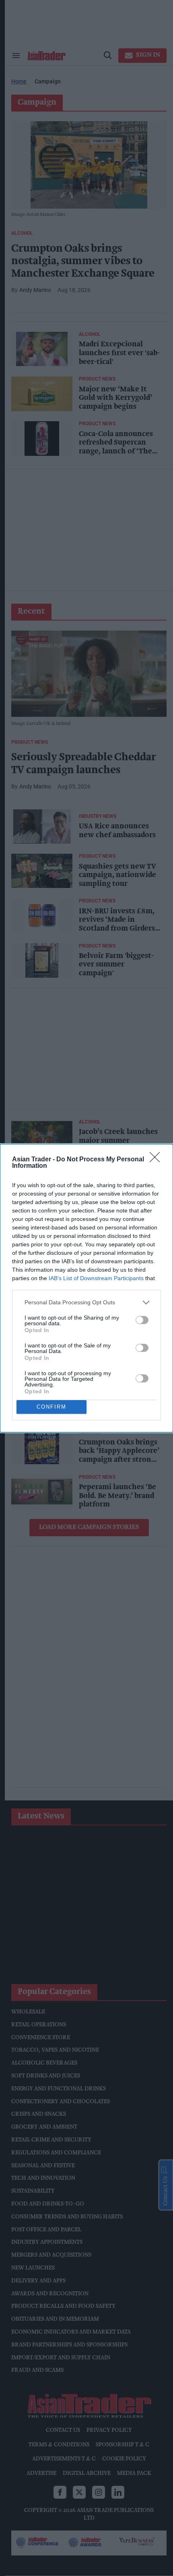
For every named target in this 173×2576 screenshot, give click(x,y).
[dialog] (86, 1288)
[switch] (142, 1320)
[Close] (157, 1160)
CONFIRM (51, 1407)
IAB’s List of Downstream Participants (96, 1278)
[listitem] (86, 1302)
